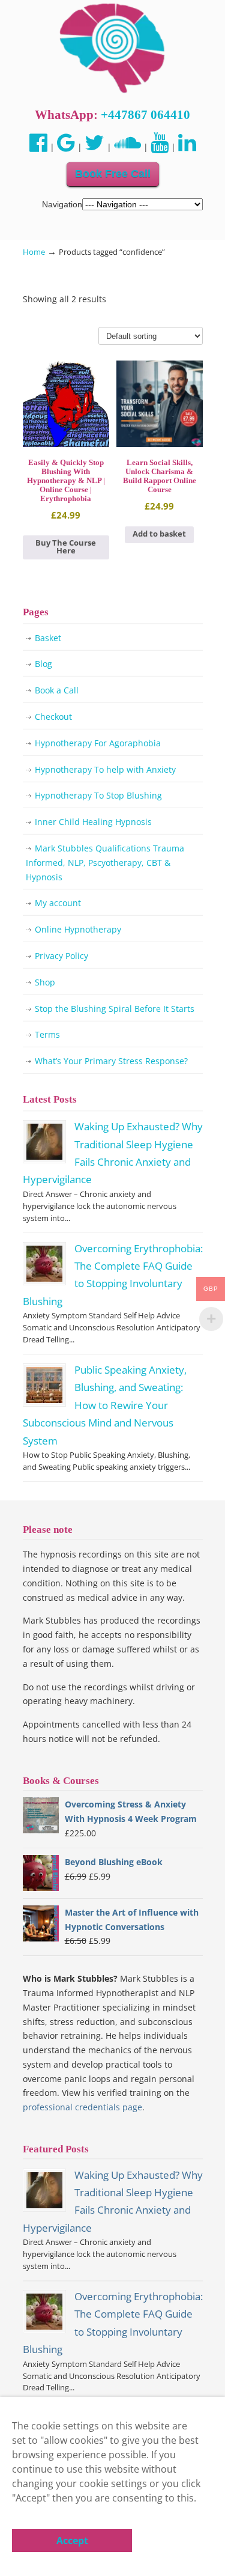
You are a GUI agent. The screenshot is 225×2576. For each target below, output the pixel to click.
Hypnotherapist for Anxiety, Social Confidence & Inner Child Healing (113, 49)
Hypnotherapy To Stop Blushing (98, 795)
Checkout (53, 717)
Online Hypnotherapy (78, 929)
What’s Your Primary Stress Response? (111, 1061)
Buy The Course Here (66, 547)
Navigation (62, 204)
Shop (45, 982)
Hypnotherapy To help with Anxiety (105, 769)
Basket (48, 638)
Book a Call (57, 690)
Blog (43, 664)
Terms (47, 1034)
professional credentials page (82, 2107)
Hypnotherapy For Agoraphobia (98, 743)
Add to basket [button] (159, 534)
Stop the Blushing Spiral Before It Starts (115, 1009)
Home (34, 252)
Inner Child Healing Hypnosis (93, 822)
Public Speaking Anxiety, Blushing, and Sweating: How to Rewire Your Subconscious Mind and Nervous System (105, 1405)
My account (58, 903)
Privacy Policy (61, 956)
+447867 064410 (145, 115)
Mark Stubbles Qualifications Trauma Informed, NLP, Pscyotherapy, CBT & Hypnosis (105, 863)
